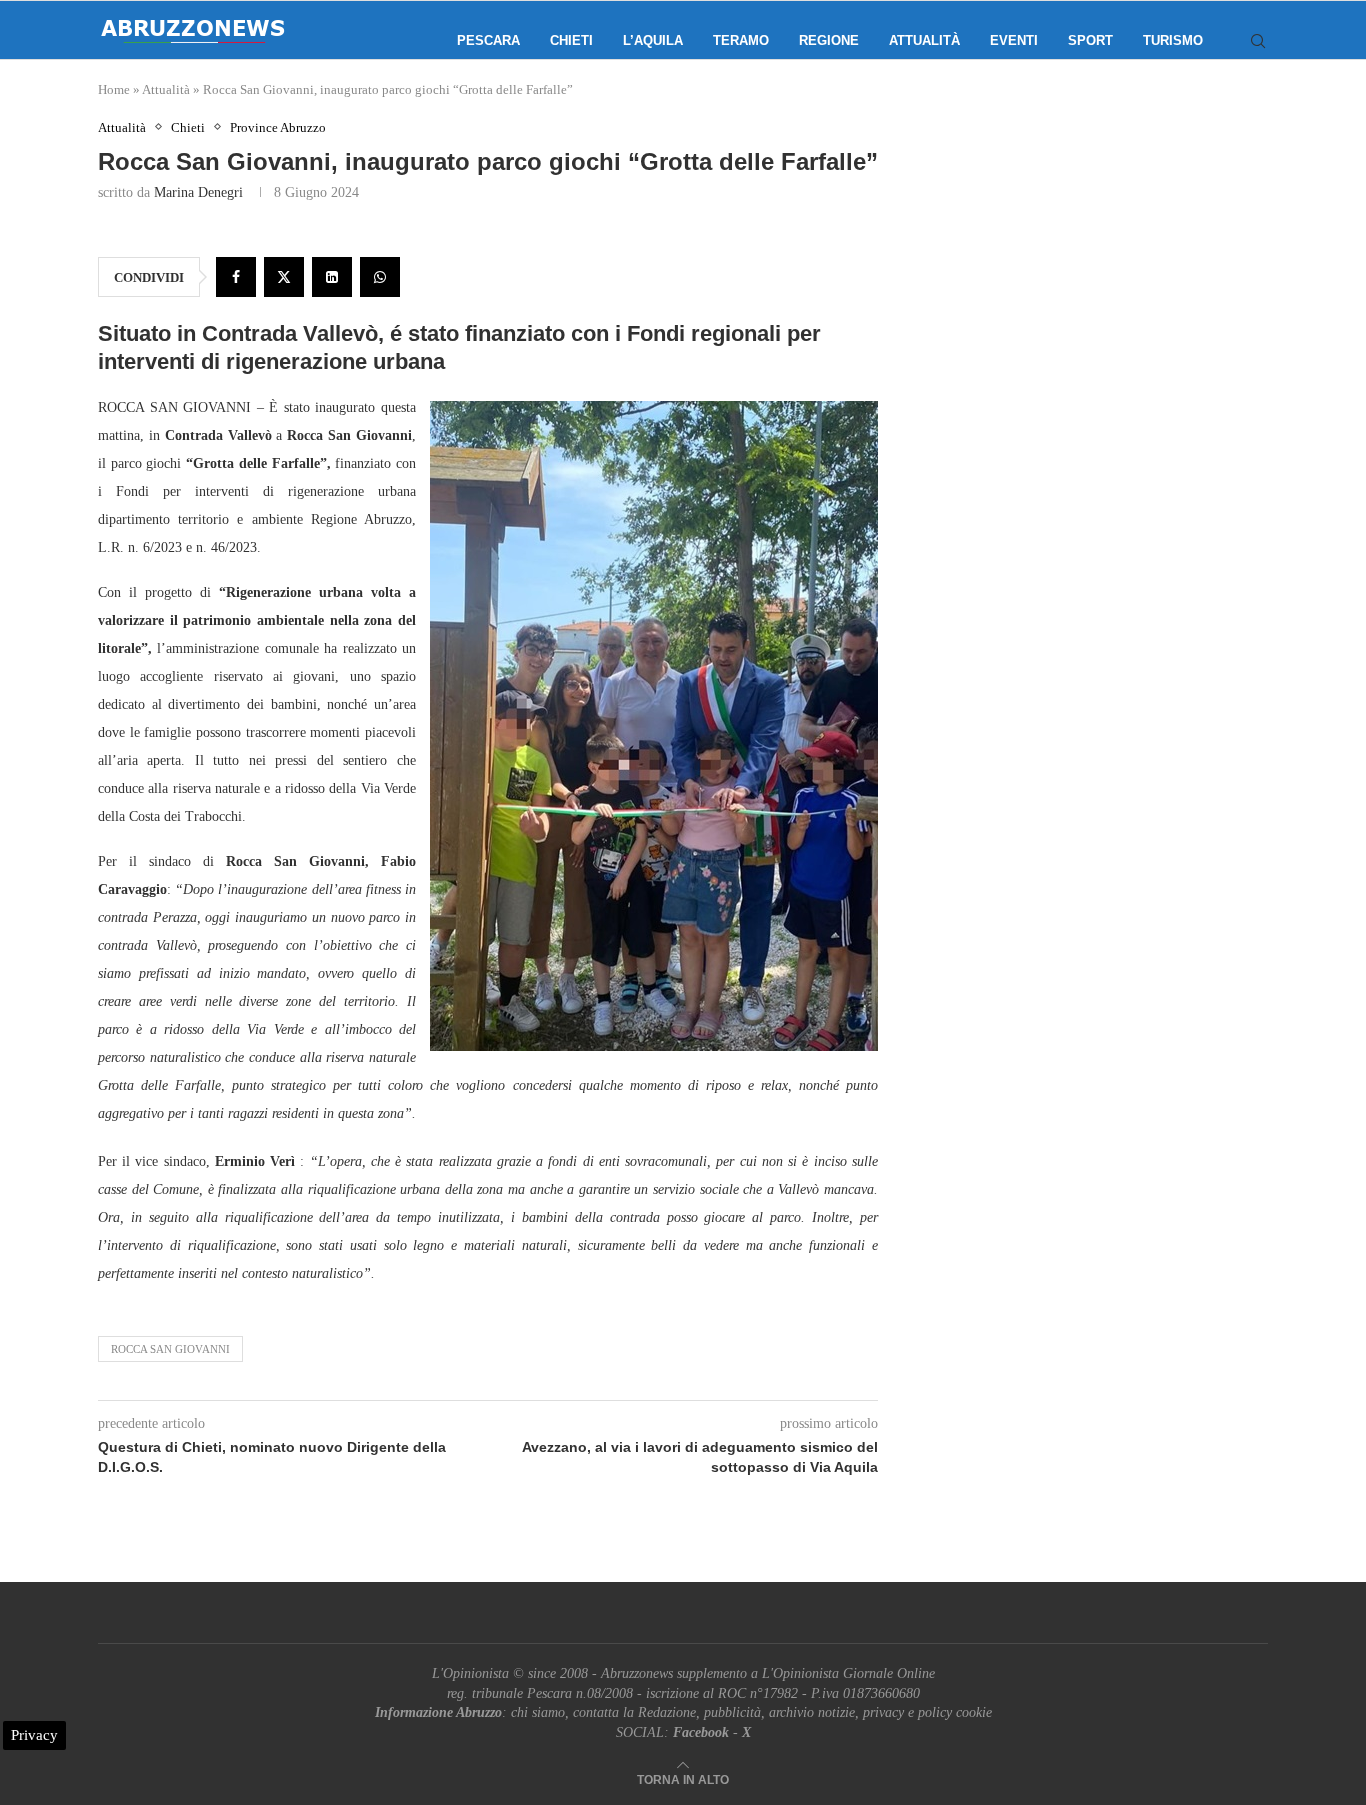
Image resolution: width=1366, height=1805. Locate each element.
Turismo (1173, 40)
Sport (1090, 40)
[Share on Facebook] (236, 277)
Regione (829, 40)
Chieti (571, 40)
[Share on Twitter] (284, 277)
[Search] (1258, 41)
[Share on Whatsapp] (380, 277)
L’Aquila (653, 40)
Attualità (924, 40)
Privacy (34, 1735)
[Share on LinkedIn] (332, 277)
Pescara (488, 40)
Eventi (1014, 40)
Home (114, 89)
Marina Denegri (198, 192)
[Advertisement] (1098, 320)
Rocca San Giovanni (170, 1349)
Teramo (741, 40)
